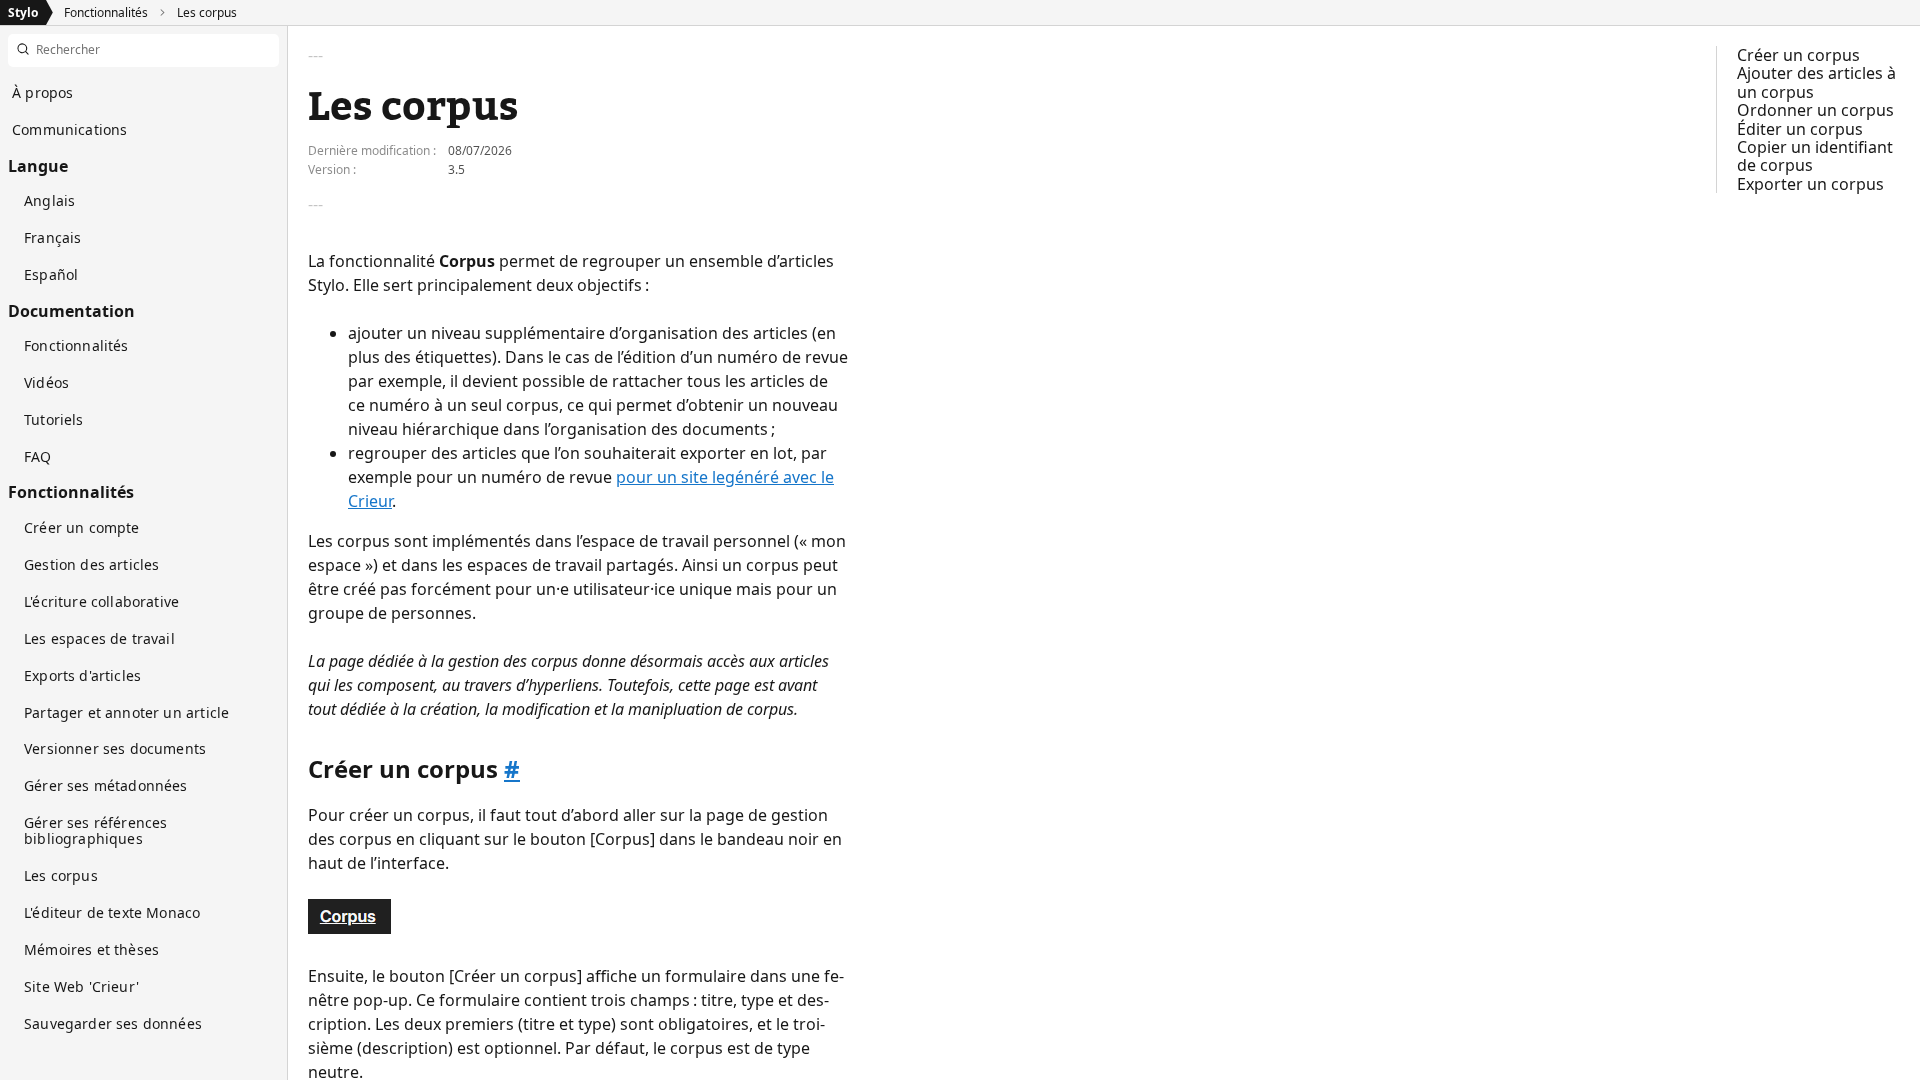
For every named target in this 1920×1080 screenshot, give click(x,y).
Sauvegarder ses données (113, 1023)
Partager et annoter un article (126, 712)
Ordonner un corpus (1815, 110)
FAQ (38, 456)
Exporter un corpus (1810, 184)
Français (52, 237)
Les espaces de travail (99, 638)
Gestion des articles (92, 564)
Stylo (23, 12)
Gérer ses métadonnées (106, 785)
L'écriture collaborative (101, 601)
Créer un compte (82, 527)
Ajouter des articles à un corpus (1816, 82)
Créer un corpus (1798, 55)
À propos (42, 92)
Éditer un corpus (1800, 129)
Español (51, 274)
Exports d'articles (82, 675)
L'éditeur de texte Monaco (112, 912)
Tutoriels (54, 419)
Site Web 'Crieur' (81, 986)
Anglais (49, 200)
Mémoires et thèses (91, 949)
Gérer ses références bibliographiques (96, 830)
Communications (69, 129)
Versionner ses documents (115, 748)
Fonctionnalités (106, 12)
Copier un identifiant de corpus (1815, 156)
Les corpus (207, 12)
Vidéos (46, 382)
